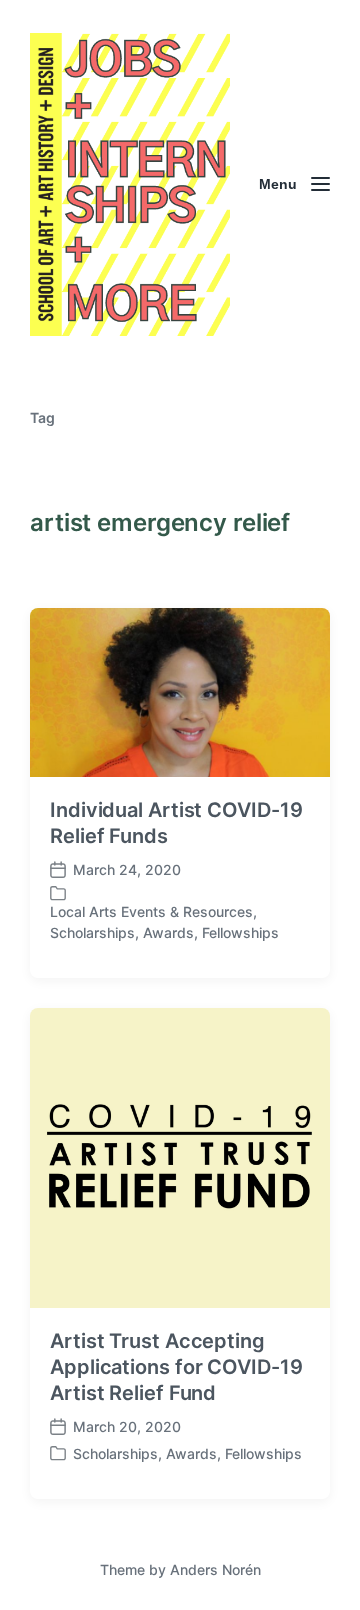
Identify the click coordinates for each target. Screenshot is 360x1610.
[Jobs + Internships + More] (130, 184)
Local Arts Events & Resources (151, 911)
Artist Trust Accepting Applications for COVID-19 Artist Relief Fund (176, 1367)
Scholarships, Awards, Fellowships (164, 932)
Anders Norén (215, 1569)
